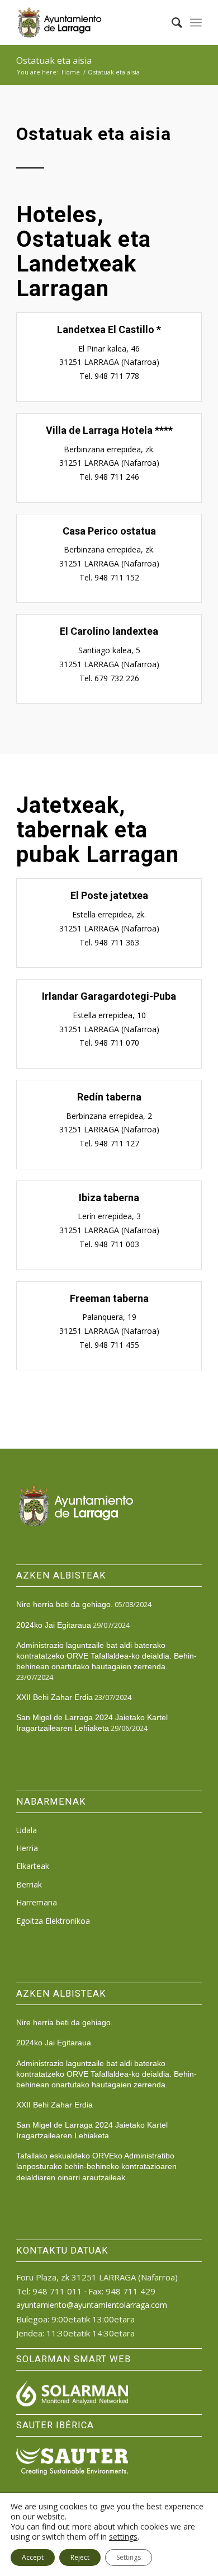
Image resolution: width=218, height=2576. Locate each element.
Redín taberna (109, 1097)
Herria (27, 1848)
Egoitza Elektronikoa (53, 1921)
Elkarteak (33, 1866)
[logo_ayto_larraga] (90, 22)
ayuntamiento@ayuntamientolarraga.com (92, 2305)
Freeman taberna (109, 1298)
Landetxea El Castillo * (109, 329)
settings (123, 2537)
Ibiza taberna (109, 1198)
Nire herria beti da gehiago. (65, 1604)
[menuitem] (171, 22)
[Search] (171, 22)
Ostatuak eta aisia (54, 60)
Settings (129, 2557)
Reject (80, 2557)
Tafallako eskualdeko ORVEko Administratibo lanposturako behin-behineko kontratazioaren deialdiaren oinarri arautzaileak (96, 2166)
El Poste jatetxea (109, 895)
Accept (33, 2557)
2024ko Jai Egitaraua (54, 1625)
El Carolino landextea (109, 631)
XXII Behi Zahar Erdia (54, 1697)
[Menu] (196, 22)
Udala (27, 1830)
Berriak (29, 1884)
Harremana (37, 1902)
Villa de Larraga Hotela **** (109, 430)
